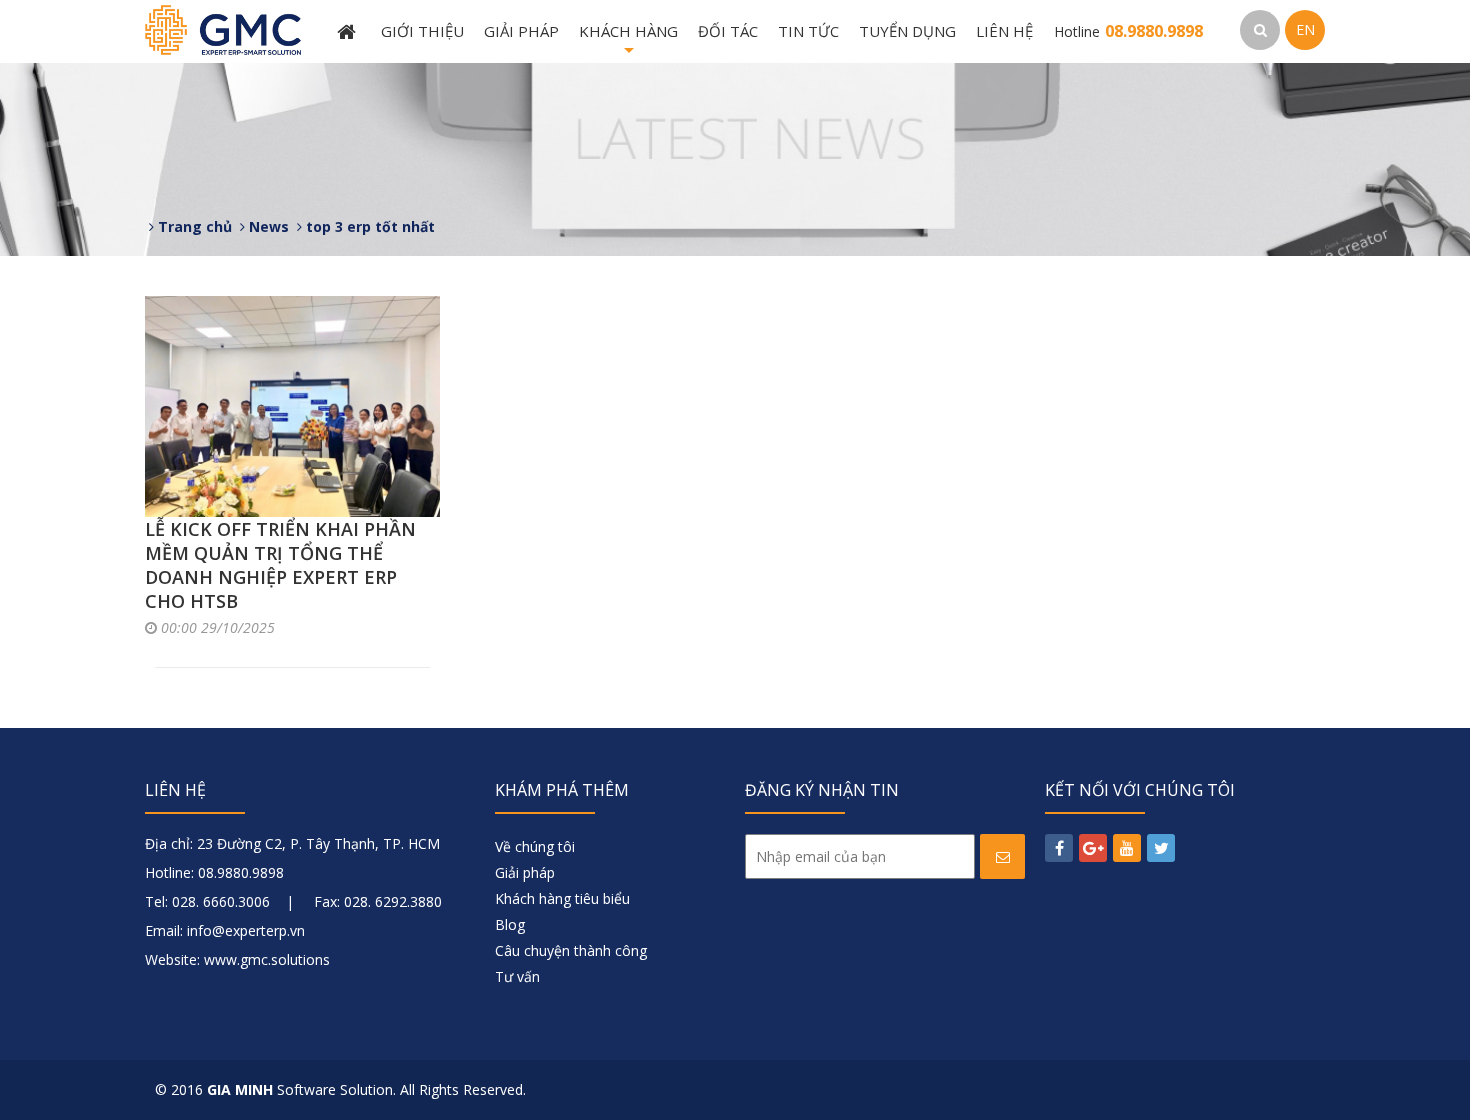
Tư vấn (517, 976)
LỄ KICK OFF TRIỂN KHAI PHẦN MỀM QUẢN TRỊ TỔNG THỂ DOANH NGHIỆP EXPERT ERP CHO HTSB (280, 565)
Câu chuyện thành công (571, 950)
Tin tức (808, 31)
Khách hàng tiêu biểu (562, 898)
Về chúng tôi (535, 846)
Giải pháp (521, 31)
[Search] (1260, 30)
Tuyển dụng (907, 31)
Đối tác (728, 31)
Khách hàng (628, 42)
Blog (510, 924)
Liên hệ (1004, 31)
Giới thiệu (422, 31)
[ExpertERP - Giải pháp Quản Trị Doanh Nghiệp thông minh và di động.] (223, 28)
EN (1305, 29)
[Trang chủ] (349, 31)
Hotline (1128, 31)
